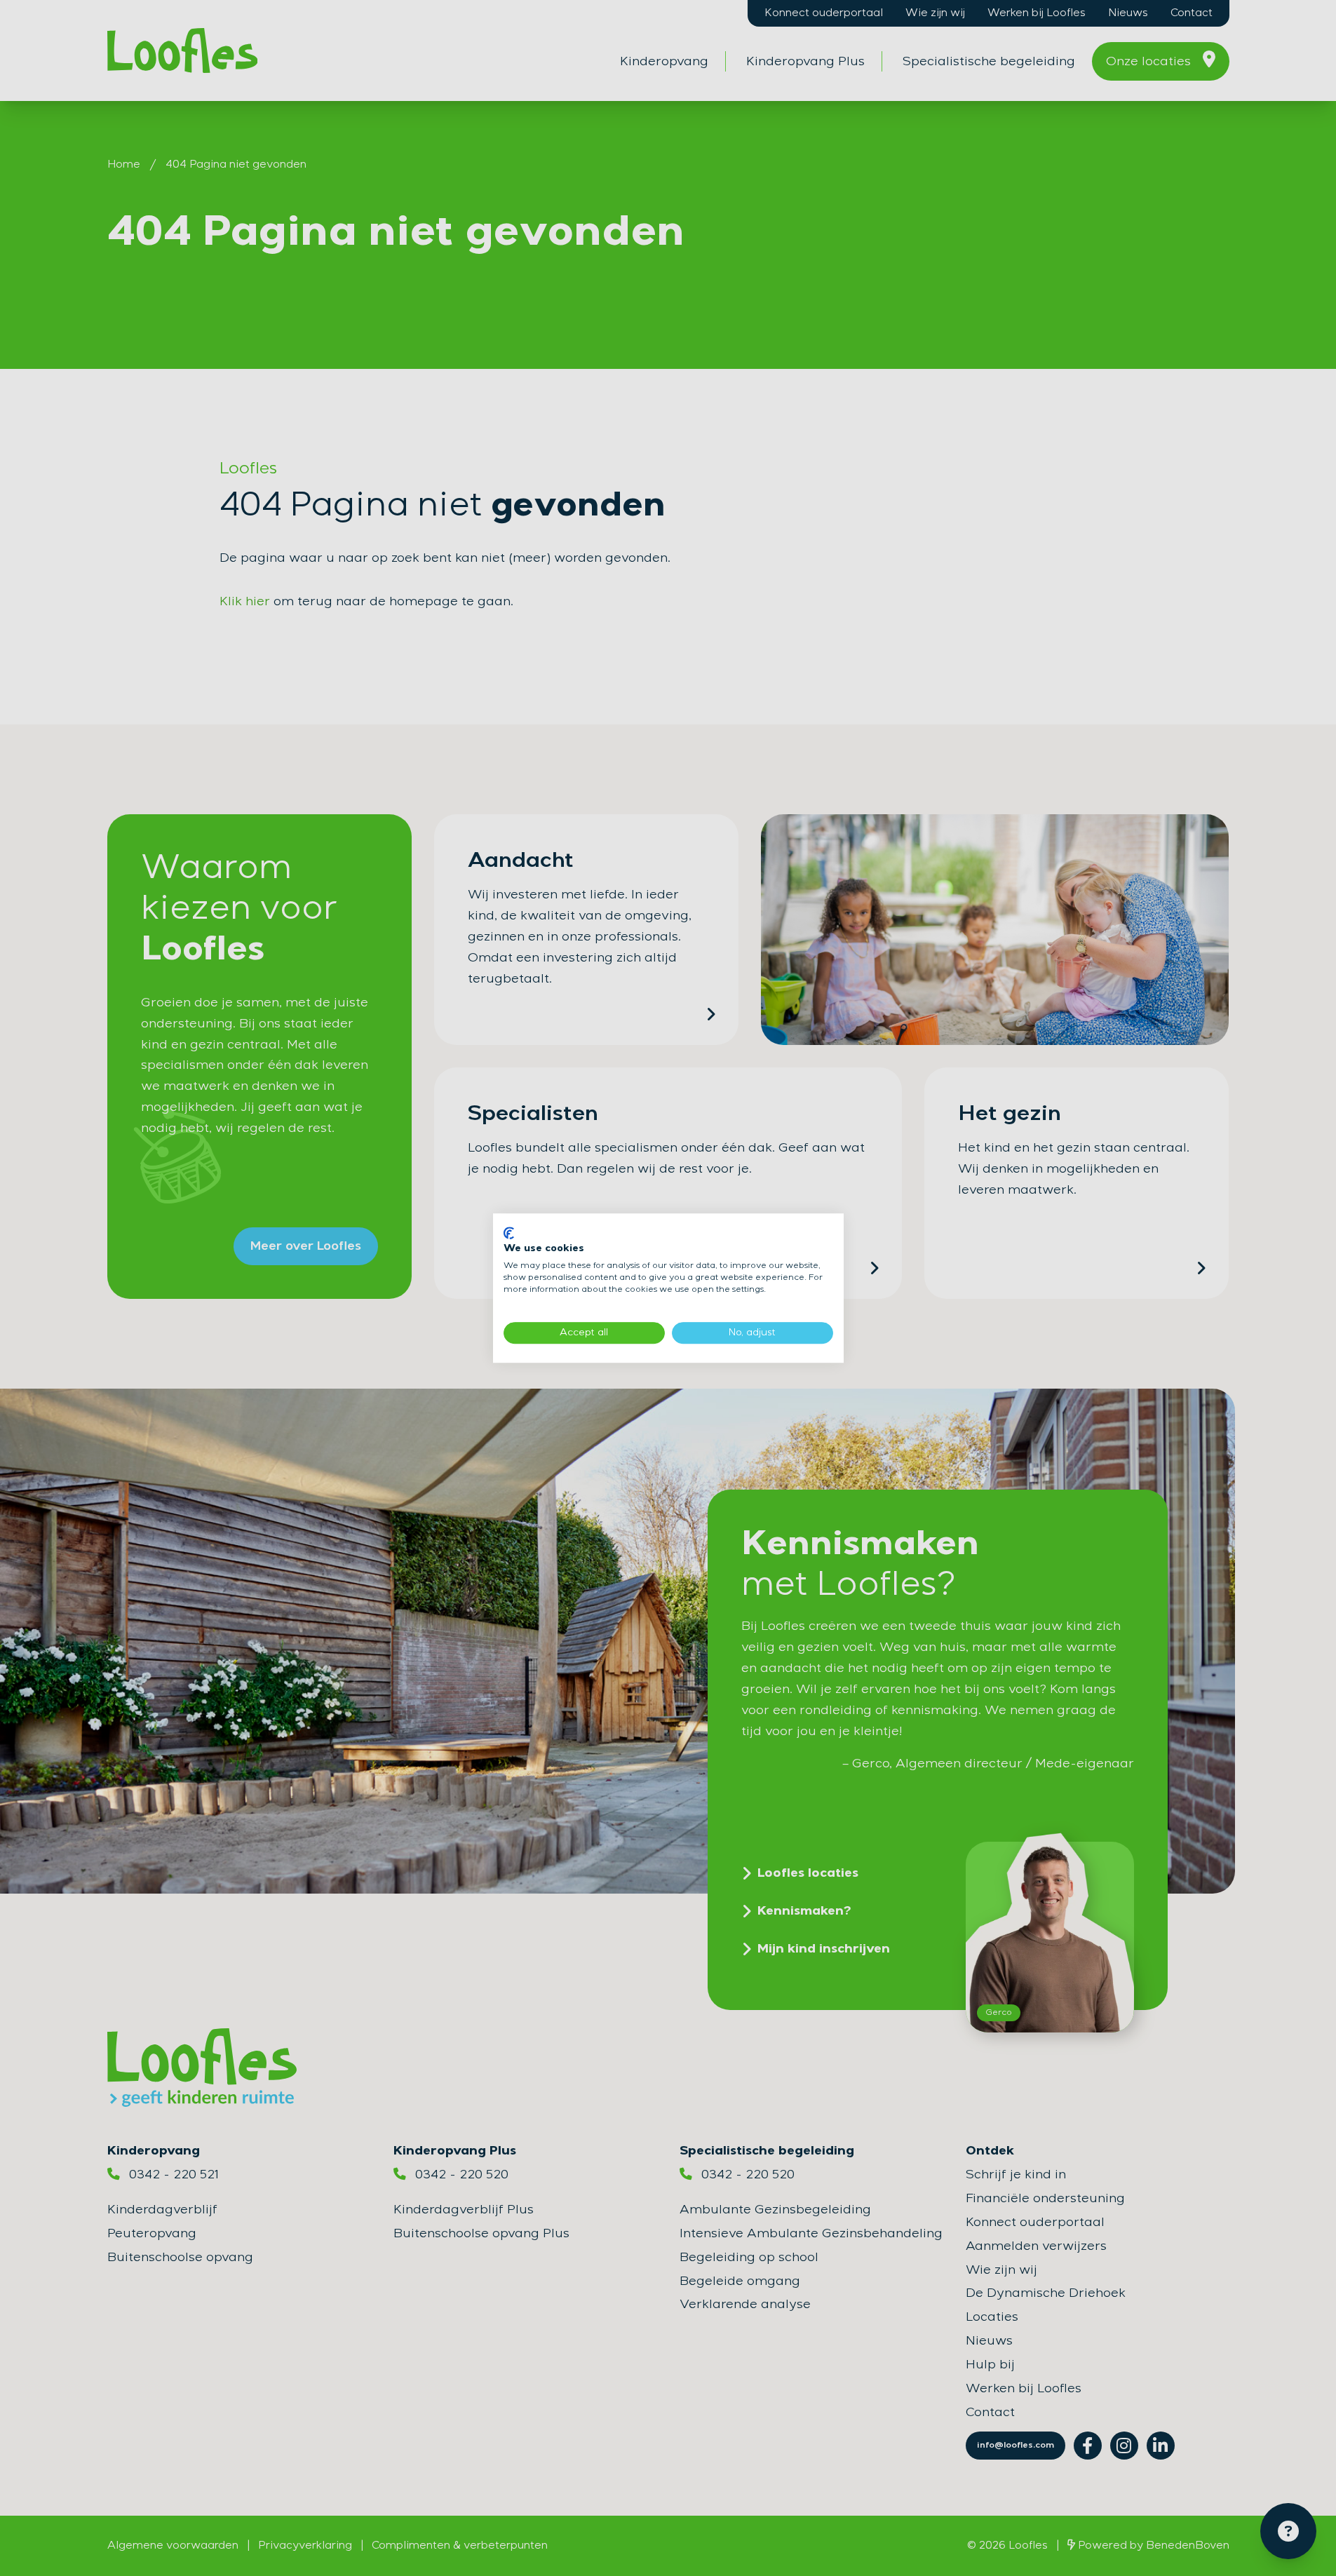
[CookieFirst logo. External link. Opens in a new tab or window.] (509, 1233)
